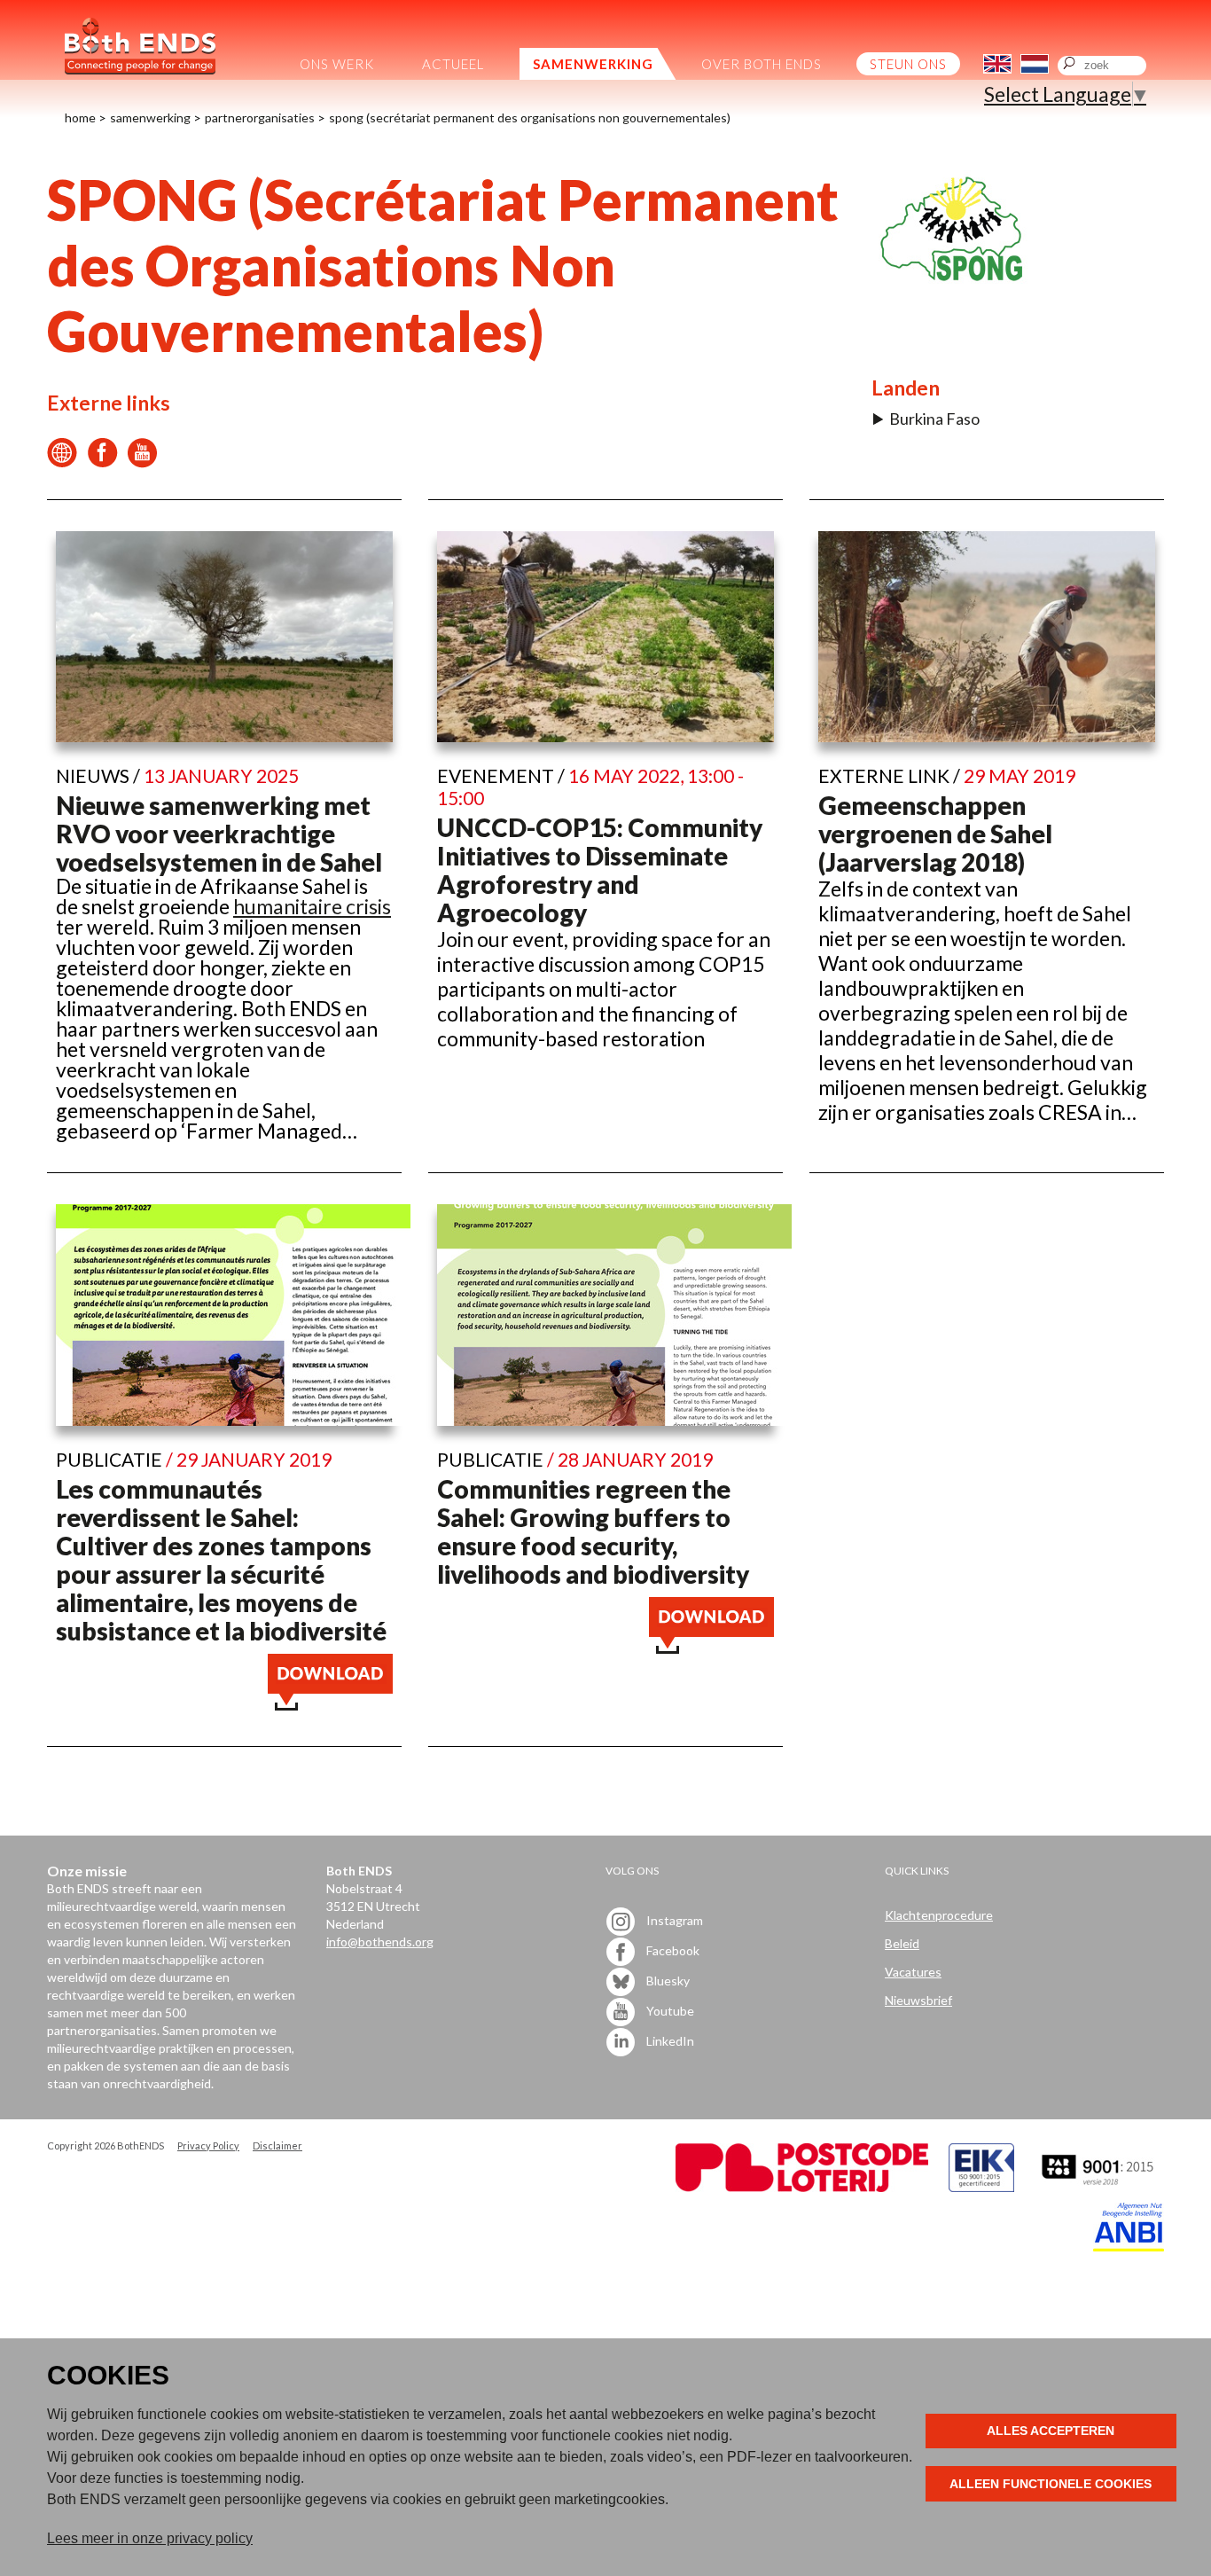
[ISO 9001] (981, 2187)
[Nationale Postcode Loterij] (802, 2187)
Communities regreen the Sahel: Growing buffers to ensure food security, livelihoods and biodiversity (593, 1531)
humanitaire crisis (312, 906)
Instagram (673, 1919)
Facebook (672, 1950)
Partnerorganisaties (260, 117)
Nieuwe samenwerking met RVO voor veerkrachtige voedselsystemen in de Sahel (219, 834)
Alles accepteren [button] (1051, 2431)
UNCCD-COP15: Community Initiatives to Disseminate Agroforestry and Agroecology (600, 870)
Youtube (669, 2010)
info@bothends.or (376, 1942)
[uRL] (63, 460)
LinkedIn (669, 2040)
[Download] (330, 1703)
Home (80, 117)
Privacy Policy (208, 2145)
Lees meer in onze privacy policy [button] (150, 2538)
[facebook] (102, 460)
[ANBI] (1129, 2247)
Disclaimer (277, 2145)
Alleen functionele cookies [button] (1051, 2484)
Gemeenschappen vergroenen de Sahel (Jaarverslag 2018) (935, 834)
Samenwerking (150, 117)
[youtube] (142, 460)
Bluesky (667, 1980)
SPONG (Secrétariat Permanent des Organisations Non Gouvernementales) (530, 117)
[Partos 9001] (1099, 2187)
